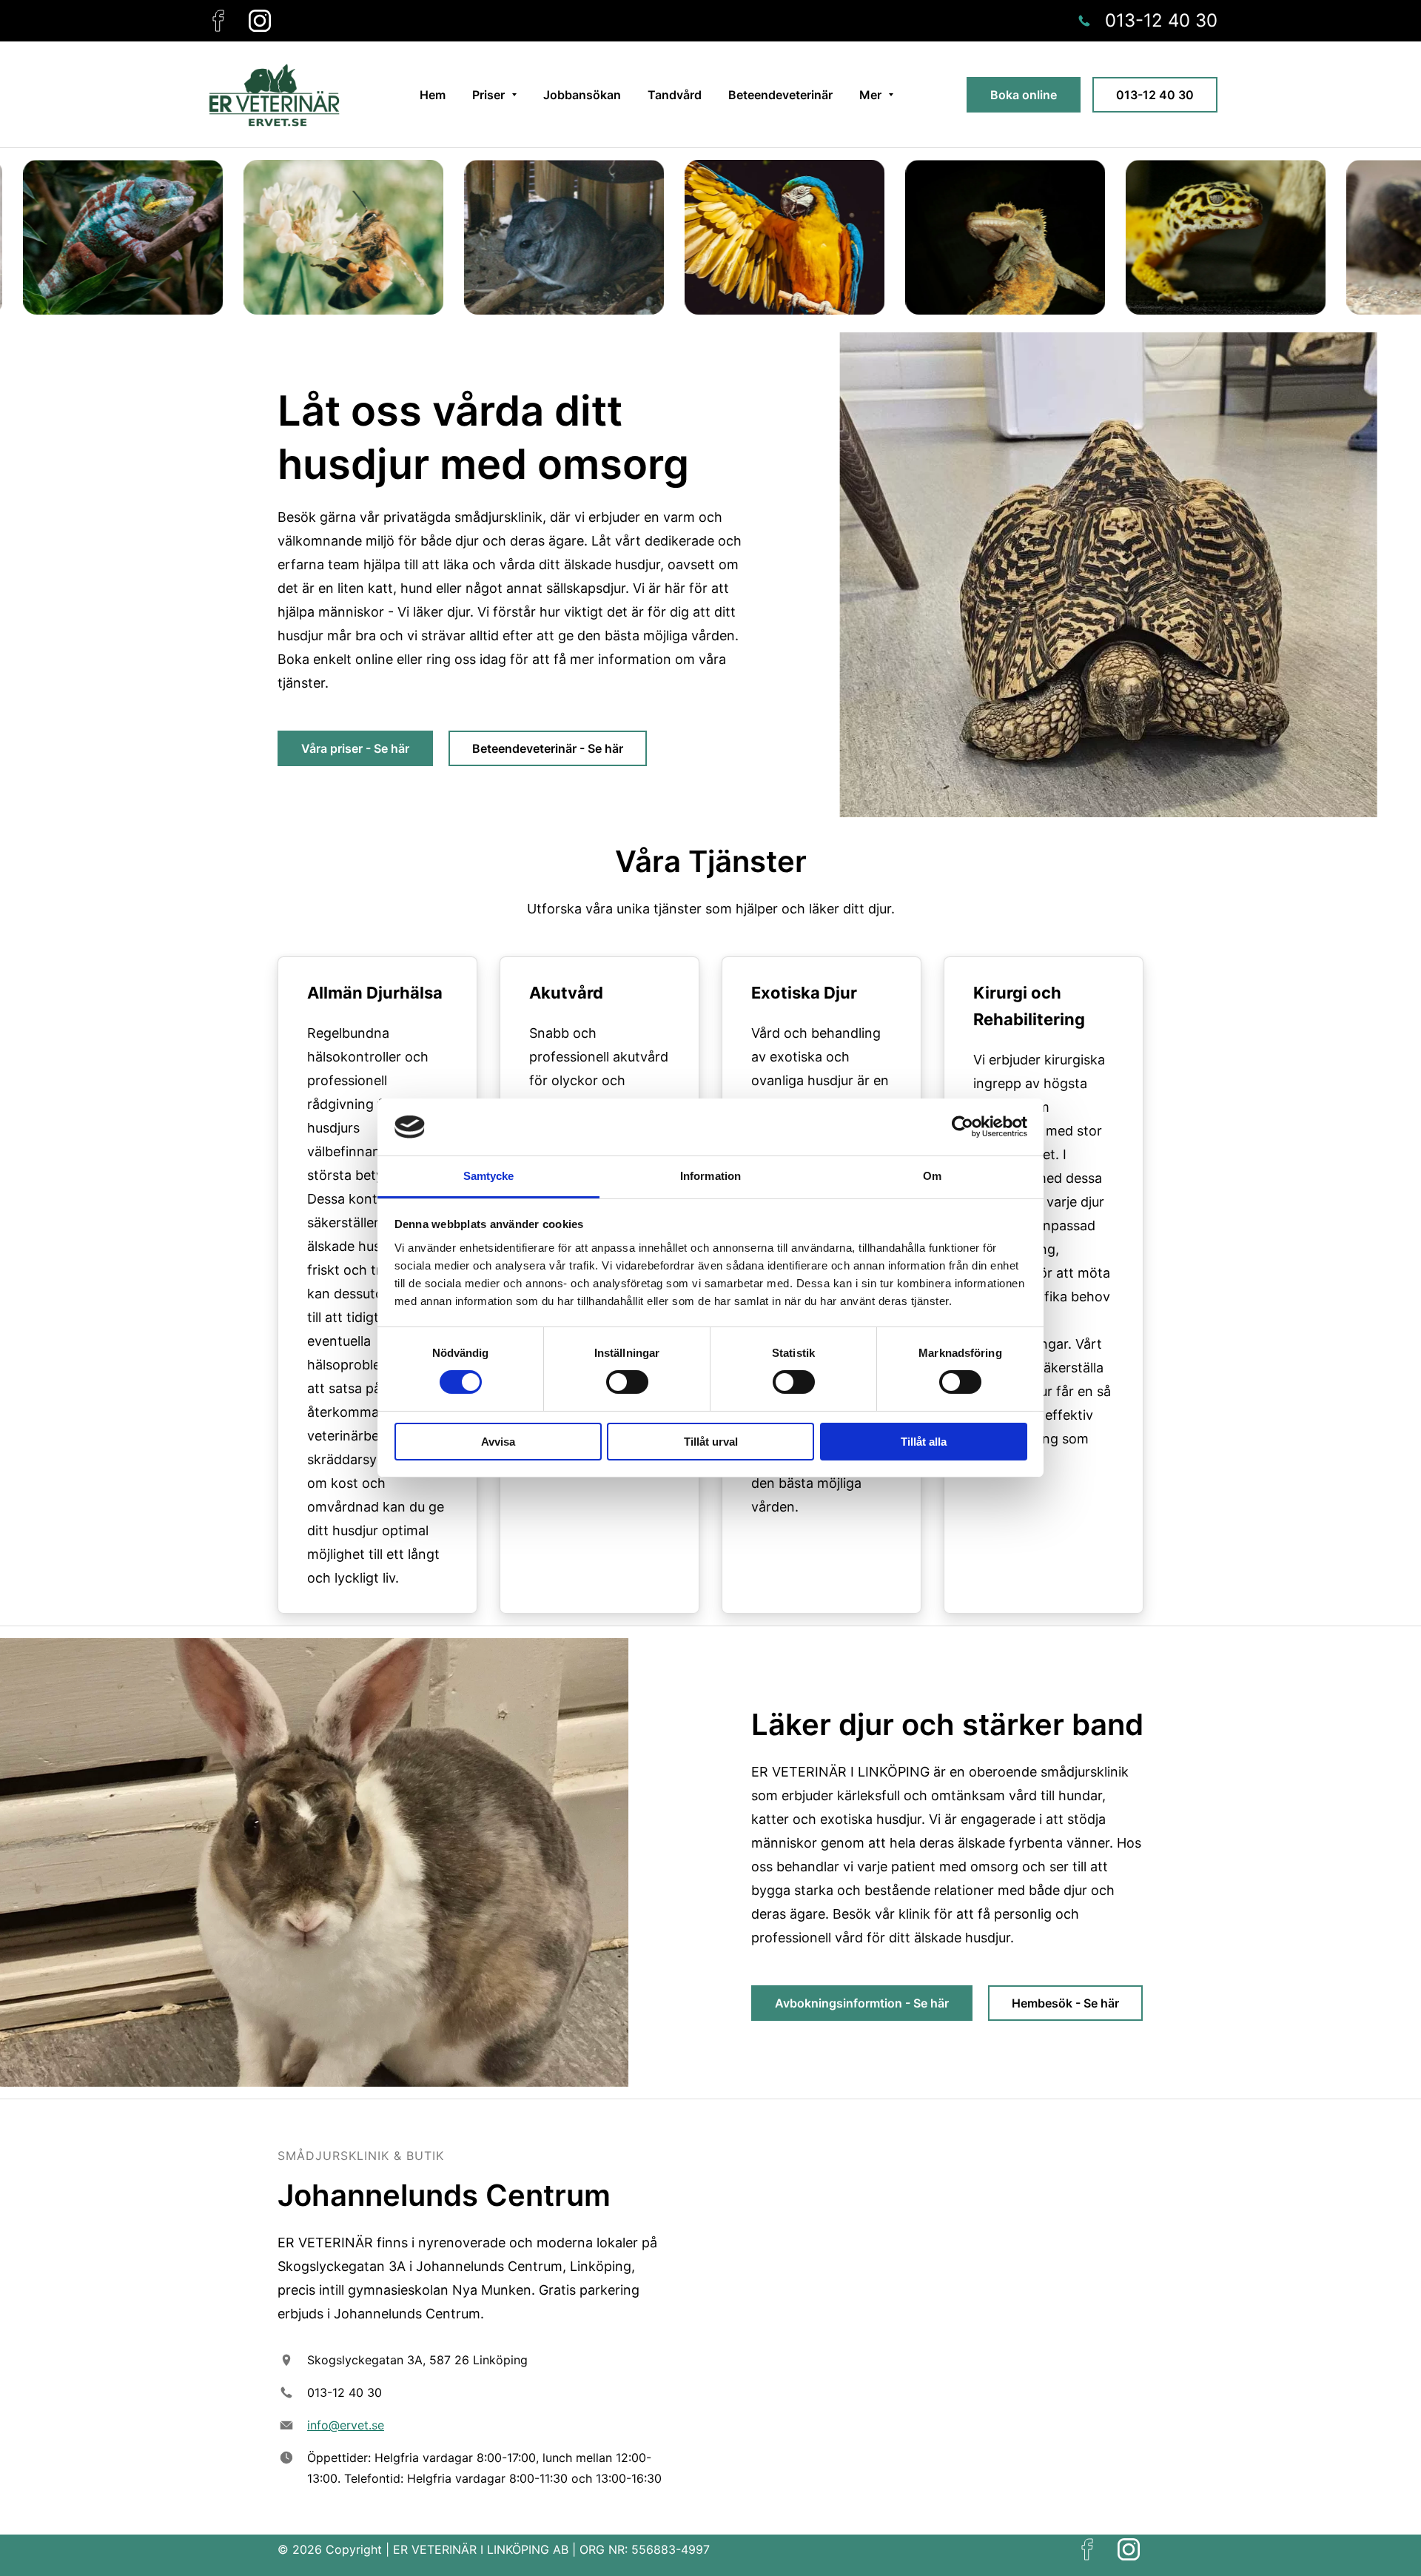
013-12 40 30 (1155, 95)
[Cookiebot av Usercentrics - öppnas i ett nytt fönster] (963, 1127)
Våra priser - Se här (355, 748)
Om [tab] (932, 1176)
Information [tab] (710, 1176)
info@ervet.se (346, 2425)
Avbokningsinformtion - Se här (862, 2003)
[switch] (627, 1382)
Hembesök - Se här (1065, 2003)
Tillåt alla (924, 1442)
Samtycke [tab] (489, 1176)
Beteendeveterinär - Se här (548, 748)
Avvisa (498, 1442)
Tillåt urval (711, 1442)
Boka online (1024, 95)
